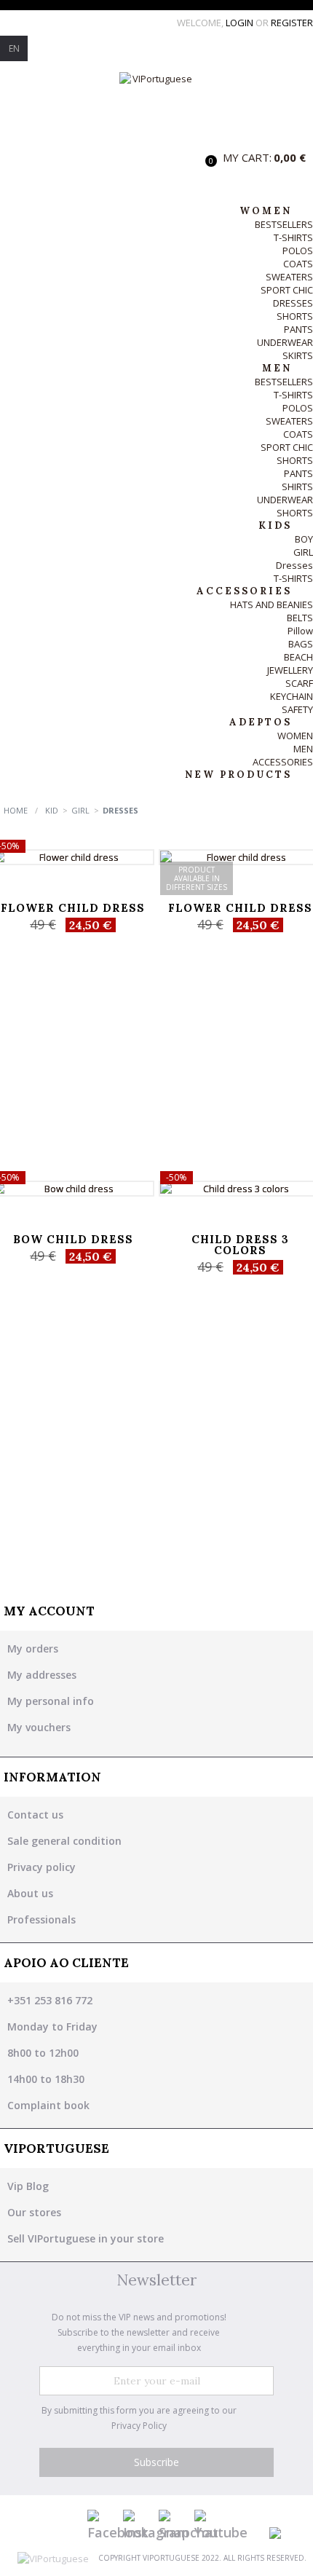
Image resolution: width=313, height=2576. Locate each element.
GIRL (303, 552)
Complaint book (48, 2105)
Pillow (300, 631)
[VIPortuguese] (156, 106)
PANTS (298, 329)
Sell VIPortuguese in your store (86, 2238)
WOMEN (295, 736)
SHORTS (295, 316)
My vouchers (39, 1727)
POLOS (298, 251)
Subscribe (156, 2462)
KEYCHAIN (292, 696)
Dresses (294, 565)
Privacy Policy (139, 2426)
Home (16, 810)
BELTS (300, 618)
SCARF (299, 683)
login (241, 23)
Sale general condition (64, 1841)
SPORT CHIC (287, 290)
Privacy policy (41, 1867)
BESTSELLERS (284, 224)
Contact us (35, 1815)
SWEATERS (289, 277)
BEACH (298, 657)
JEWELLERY (290, 670)
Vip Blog (28, 2186)
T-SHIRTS (293, 237)
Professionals (41, 1919)
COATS (298, 264)
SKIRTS (298, 355)
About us (30, 1893)
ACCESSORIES (283, 762)
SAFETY (297, 709)
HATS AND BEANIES (272, 604)
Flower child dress (73, 908)
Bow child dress (73, 1239)
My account (49, 1611)
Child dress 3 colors (240, 1245)
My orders (33, 1649)
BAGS (301, 644)
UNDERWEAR (285, 342)
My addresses (42, 1675)
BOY (304, 539)
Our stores (34, 2212)
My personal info (51, 1701)
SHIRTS (297, 487)
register (292, 23)
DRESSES (293, 303)
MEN (303, 749)
